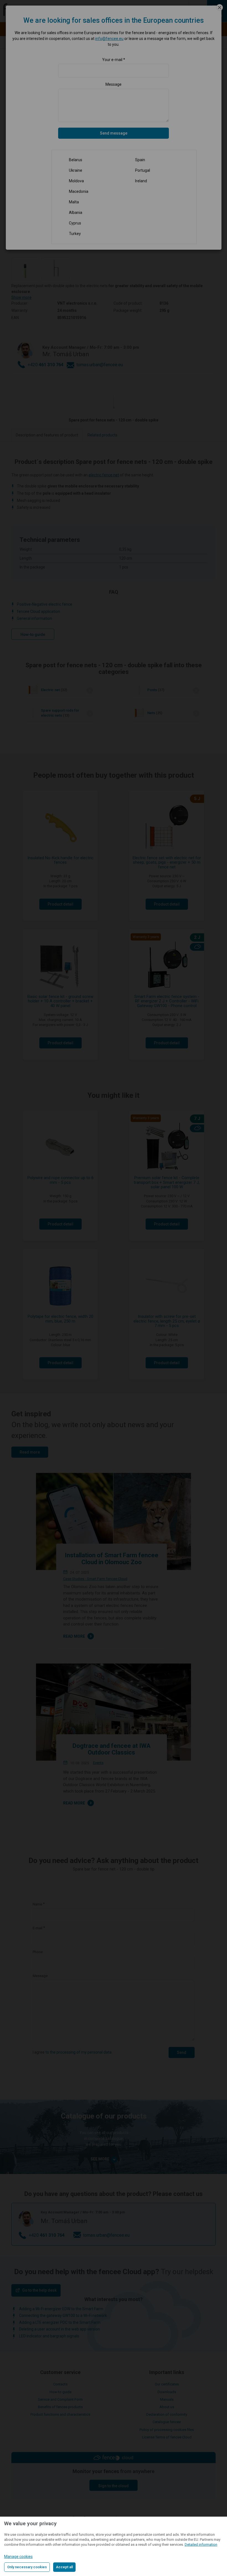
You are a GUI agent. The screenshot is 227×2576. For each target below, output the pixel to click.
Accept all (64, 2567)
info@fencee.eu (109, 39)
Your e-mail (112, 60)
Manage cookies (18, 2557)
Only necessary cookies (27, 2567)
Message (114, 84)
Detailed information (201, 2545)
